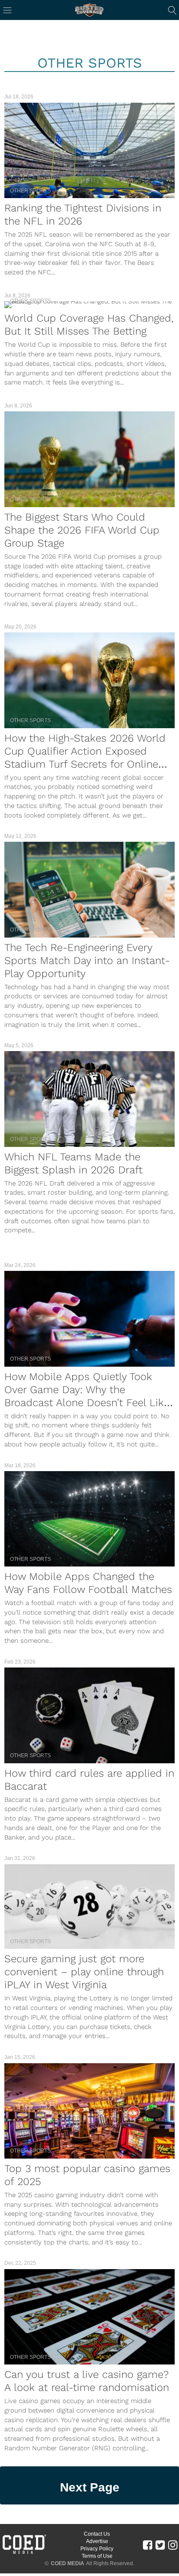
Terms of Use (97, 2556)
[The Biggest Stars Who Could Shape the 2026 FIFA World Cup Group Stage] (89, 459)
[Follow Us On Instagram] (173, 2545)
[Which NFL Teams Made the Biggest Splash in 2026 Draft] (89, 1099)
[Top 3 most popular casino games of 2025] (89, 2111)
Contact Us (97, 2534)
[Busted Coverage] (89, 10)
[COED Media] (24, 2553)
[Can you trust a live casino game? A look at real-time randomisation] (89, 2317)
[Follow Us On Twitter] (160, 2545)
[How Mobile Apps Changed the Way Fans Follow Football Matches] (89, 1519)
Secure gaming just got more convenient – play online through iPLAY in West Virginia (84, 1972)
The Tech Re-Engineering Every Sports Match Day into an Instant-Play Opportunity (87, 961)
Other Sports (30, 191)
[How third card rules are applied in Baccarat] (89, 1715)
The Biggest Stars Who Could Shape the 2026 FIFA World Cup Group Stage (82, 530)
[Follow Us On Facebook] (148, 2545)
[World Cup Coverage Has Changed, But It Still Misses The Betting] (89, 305)
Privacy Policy (97, 2549)
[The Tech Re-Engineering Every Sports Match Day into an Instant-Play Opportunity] (89, 889)
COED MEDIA (68, 2563)
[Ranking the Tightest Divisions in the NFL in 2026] (89, 150)
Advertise (97, 2541)
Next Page (90, 2487)
